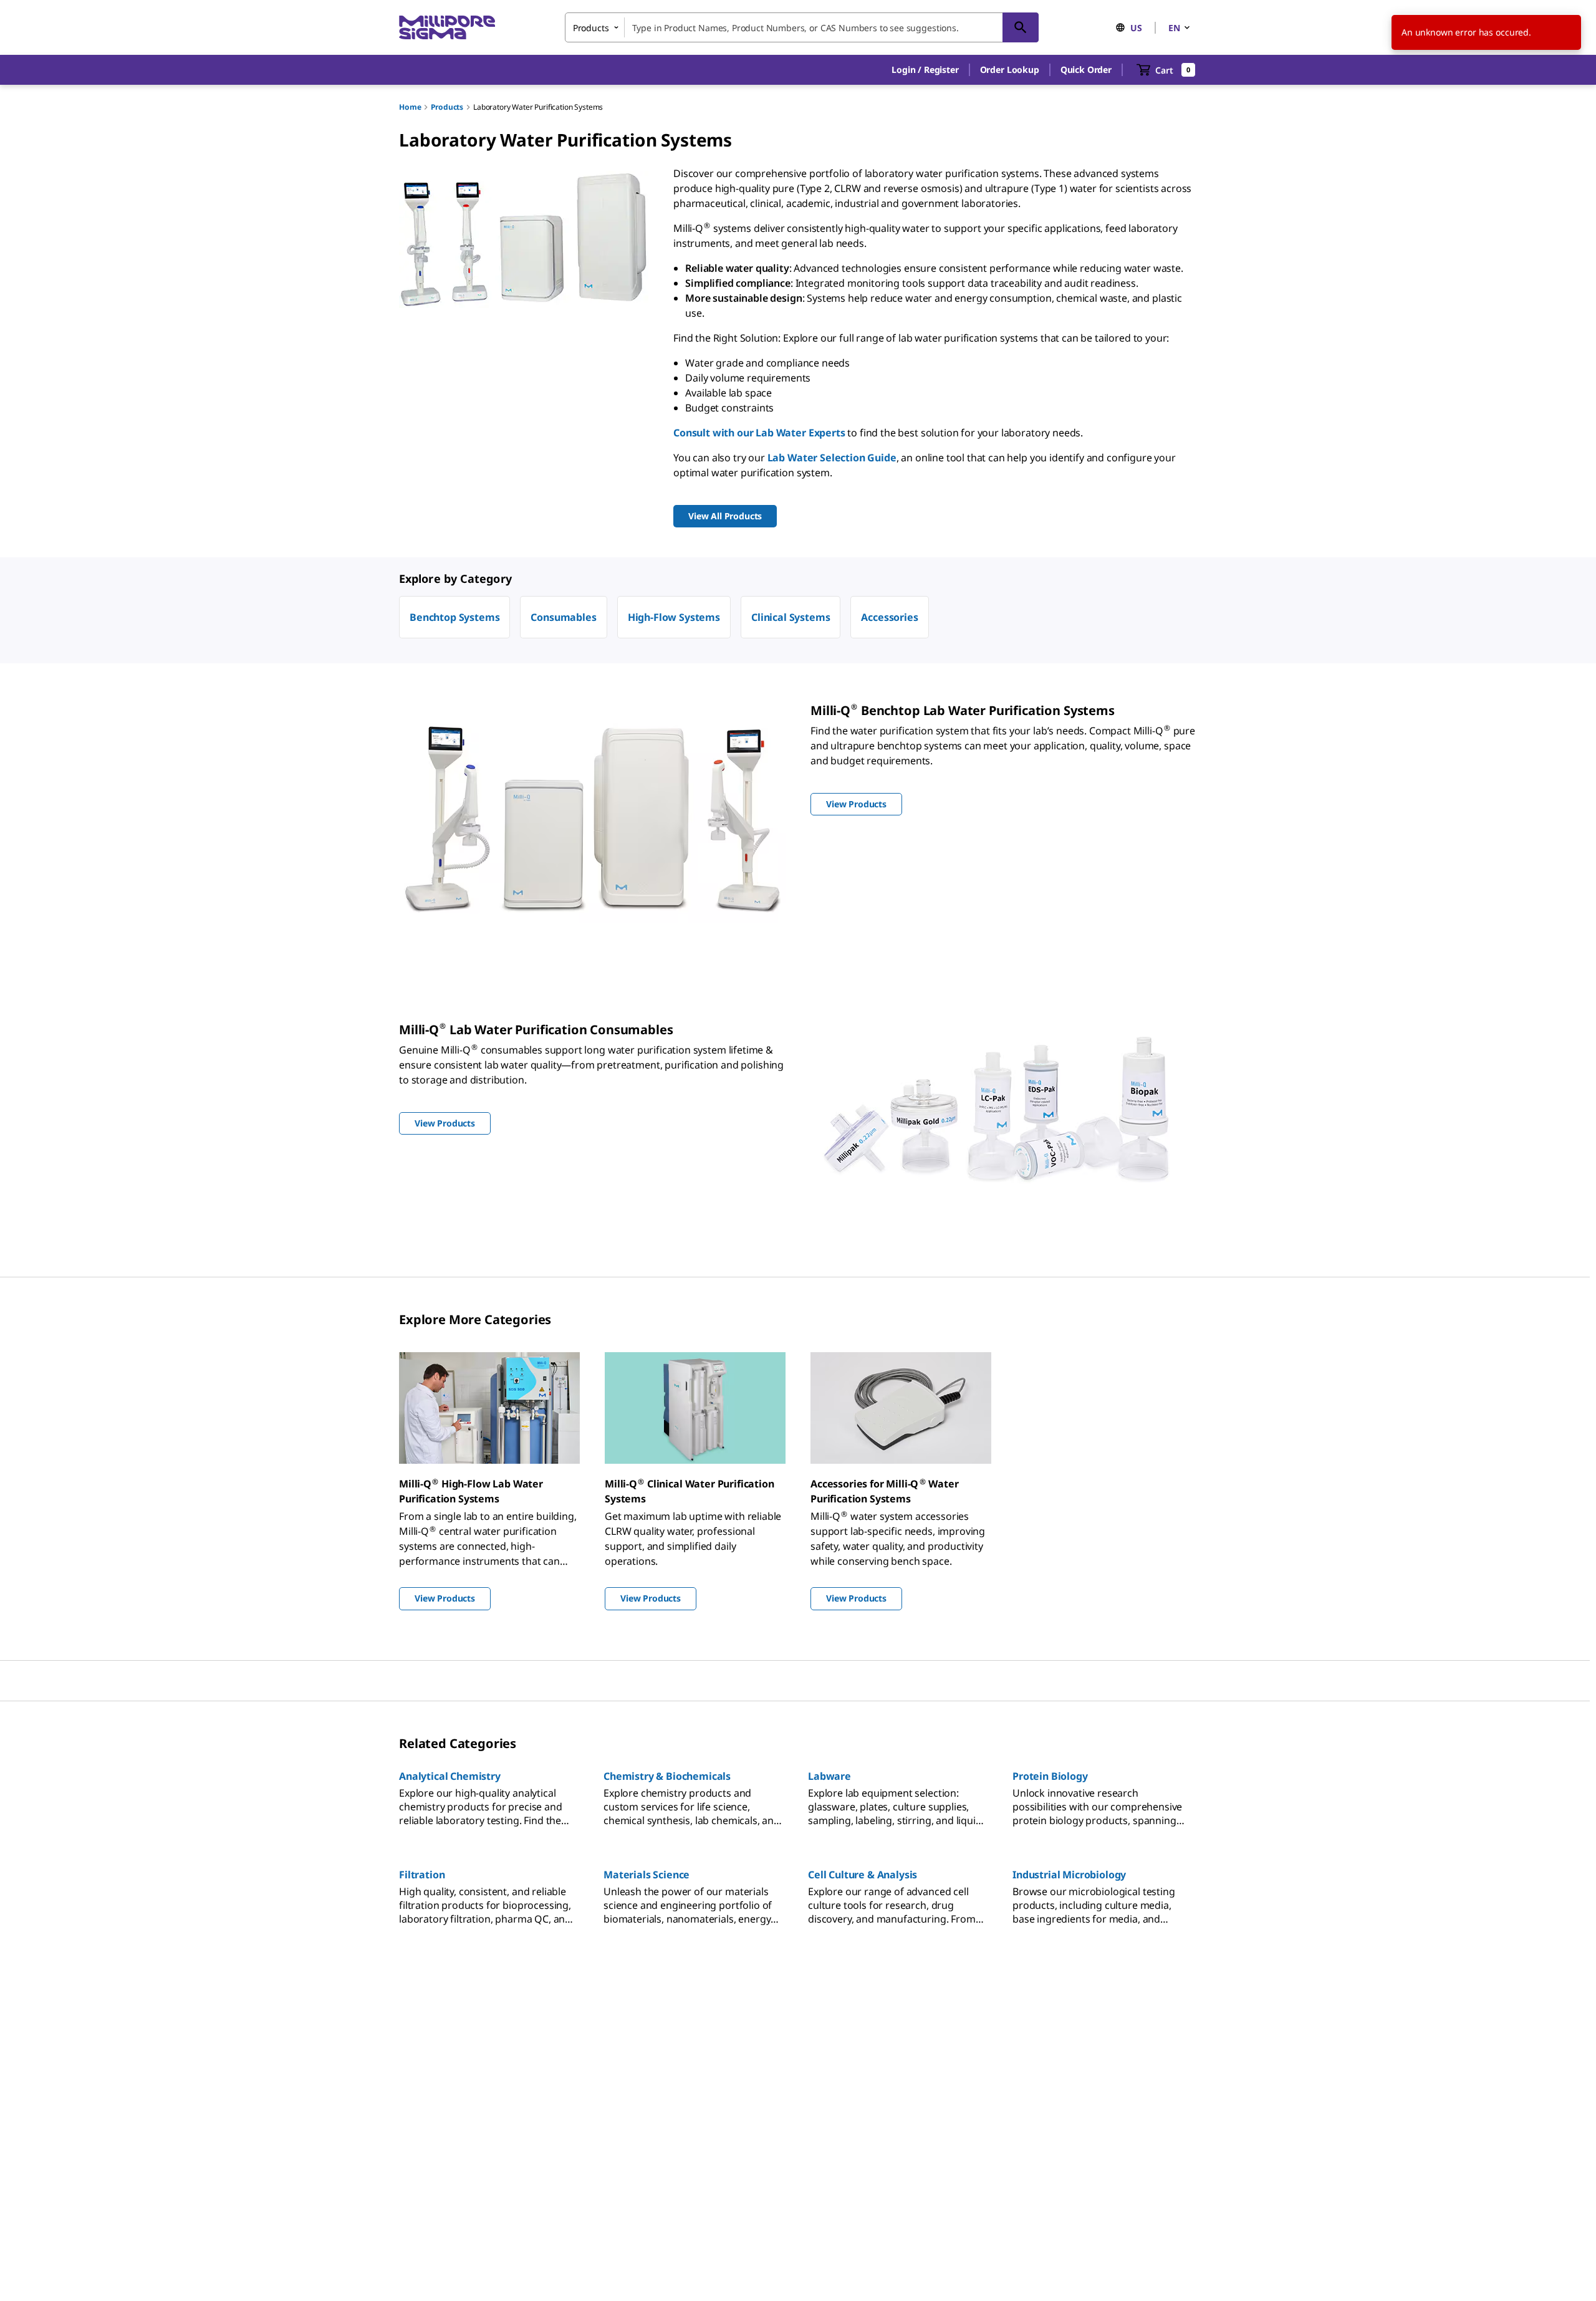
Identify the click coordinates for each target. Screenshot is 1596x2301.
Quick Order (1086, 70)
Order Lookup (1010, 70)
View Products (445, 1598)
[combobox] (802, 27)
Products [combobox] (591, 28)
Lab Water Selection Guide (832, 458)
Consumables (563, 617)
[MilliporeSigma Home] (447, 28)
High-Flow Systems (674, 617)
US (1136, 28)
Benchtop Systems (454, 617)
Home (410, 107)
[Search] (1021, 27)
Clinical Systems (791, 617)
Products (447, 107)
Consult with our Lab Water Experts (759, 433)
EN (1174, 28)
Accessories (889, 617)
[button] (925, 70)
